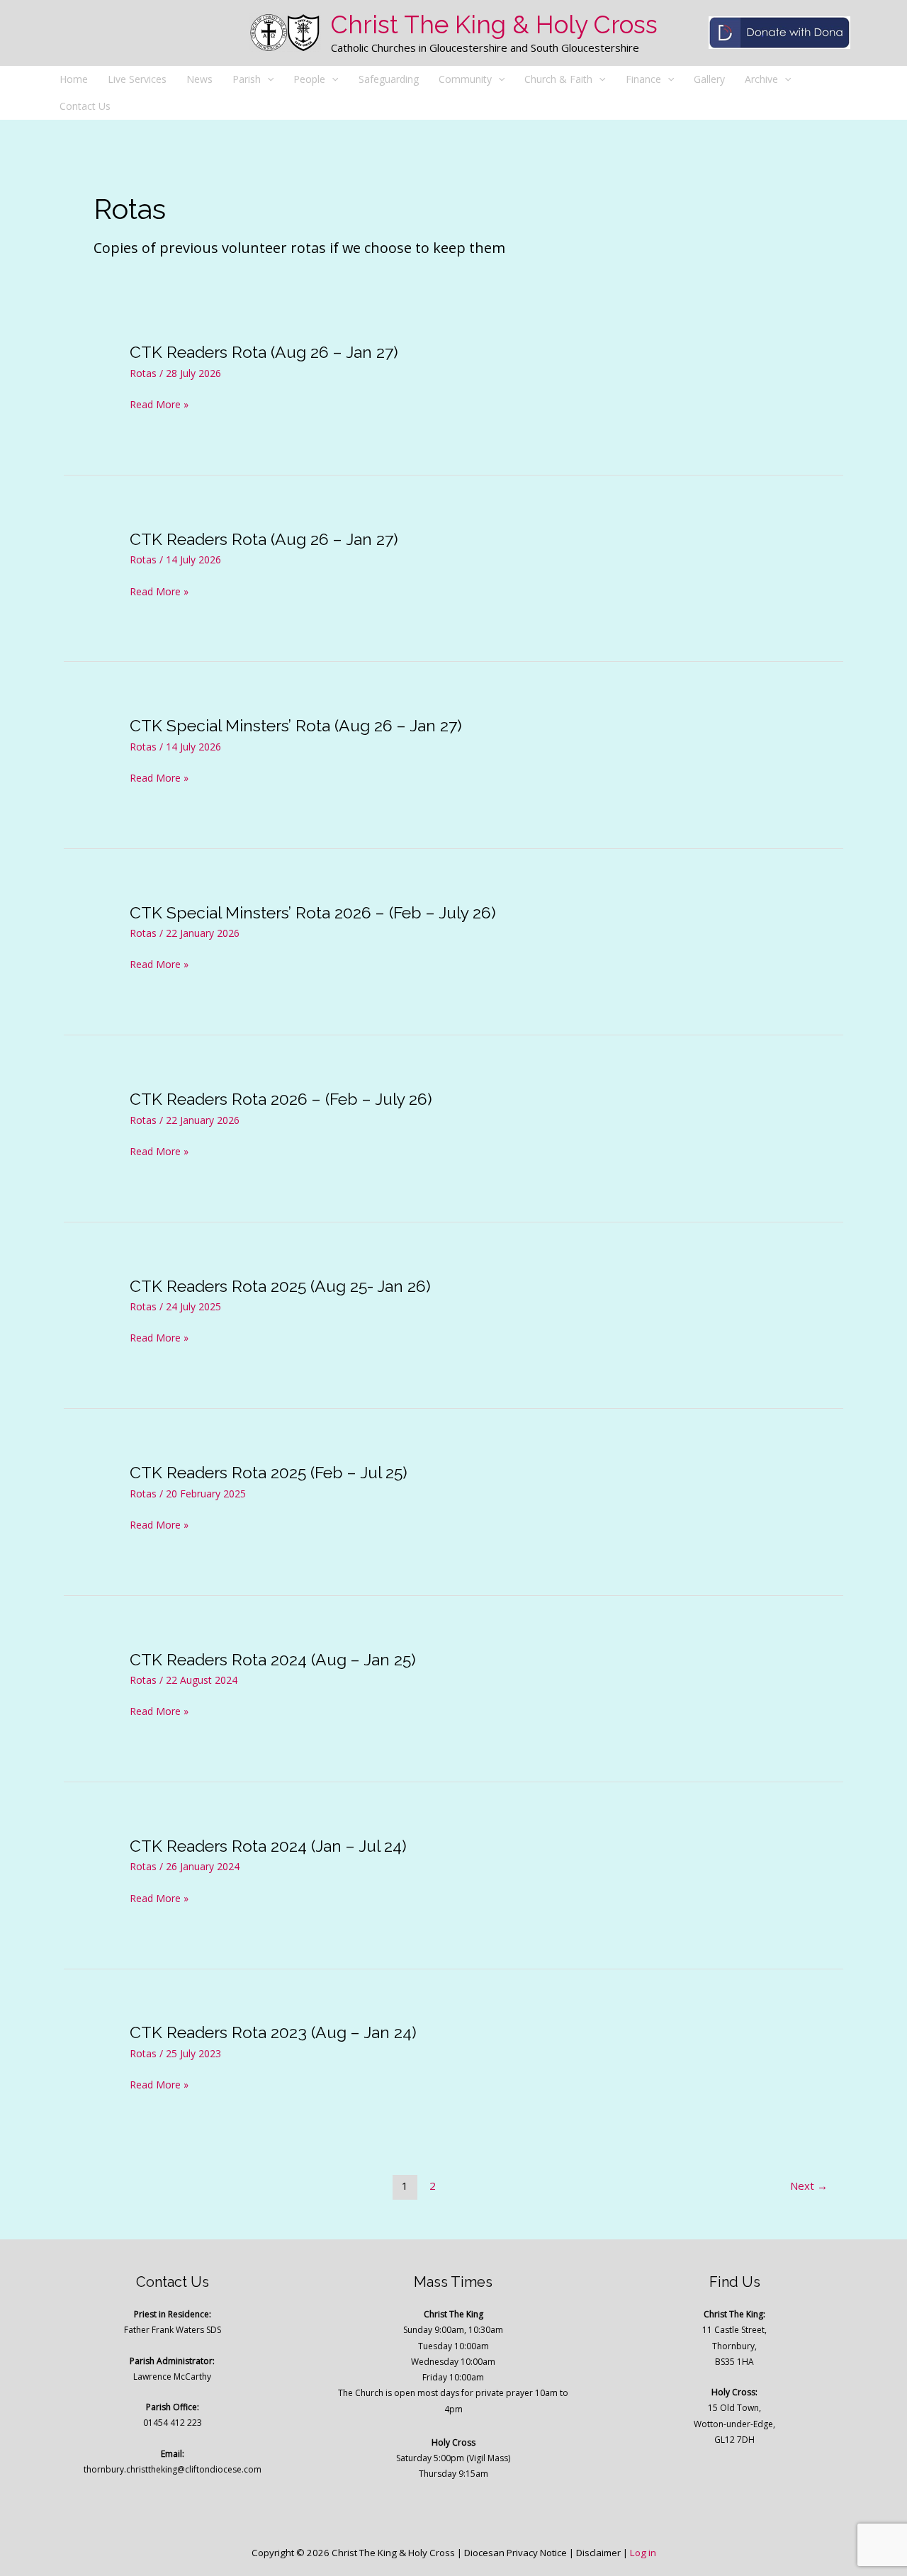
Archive (761, 79)
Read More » (159, 405)
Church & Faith (558, 79)
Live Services (137, 79)
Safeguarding (389, 79)
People (309, 79)
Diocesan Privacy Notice (516, 2553)
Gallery (709, 79)
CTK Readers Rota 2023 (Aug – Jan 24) (273, 2032)
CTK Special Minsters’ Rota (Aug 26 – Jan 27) (296, 725)
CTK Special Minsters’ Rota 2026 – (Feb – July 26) (313, 912)
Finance (643, 79)
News (199, 79)
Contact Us (85, 106)
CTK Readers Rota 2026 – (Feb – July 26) (281, 1099)
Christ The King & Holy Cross (494, 24)
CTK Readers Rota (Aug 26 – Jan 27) (264, 352)
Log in (643, 2553)
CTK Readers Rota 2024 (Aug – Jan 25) (273, 1659)
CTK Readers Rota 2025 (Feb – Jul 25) (269, 1472)
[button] (267, 79)
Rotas (143, 373)
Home (74, 79)
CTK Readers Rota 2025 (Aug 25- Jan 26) (280, 1286)
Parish (247, 79)
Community (465, 79)
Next (809, 2186)
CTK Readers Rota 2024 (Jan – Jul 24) (268, 1846)
